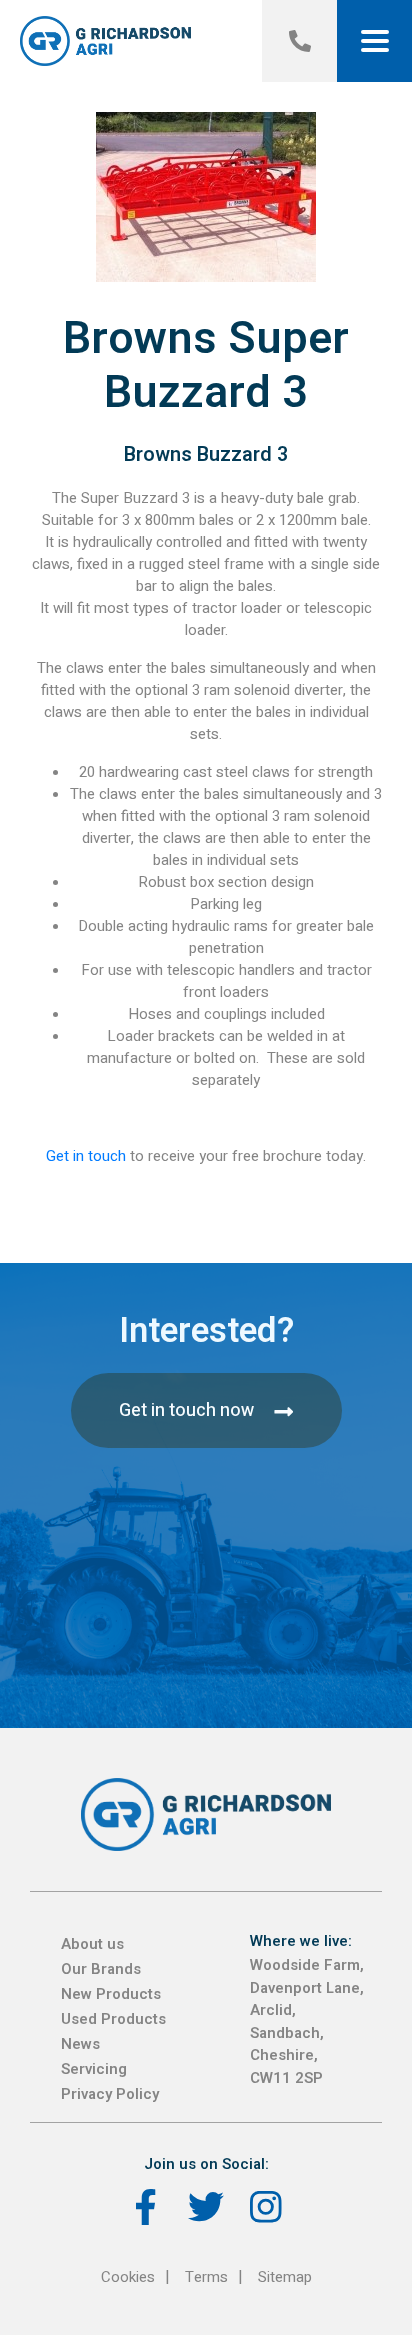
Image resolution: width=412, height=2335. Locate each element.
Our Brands (101, 1969)
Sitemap (285, 2277)
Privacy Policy (110, 2094)
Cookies (128, 2277)
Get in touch (86, 1156)
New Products (111, 1994)
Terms (206, 2277)
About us (92, 1944)
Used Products (113, 2019)
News (80, 2044)
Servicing (94, 2069)
